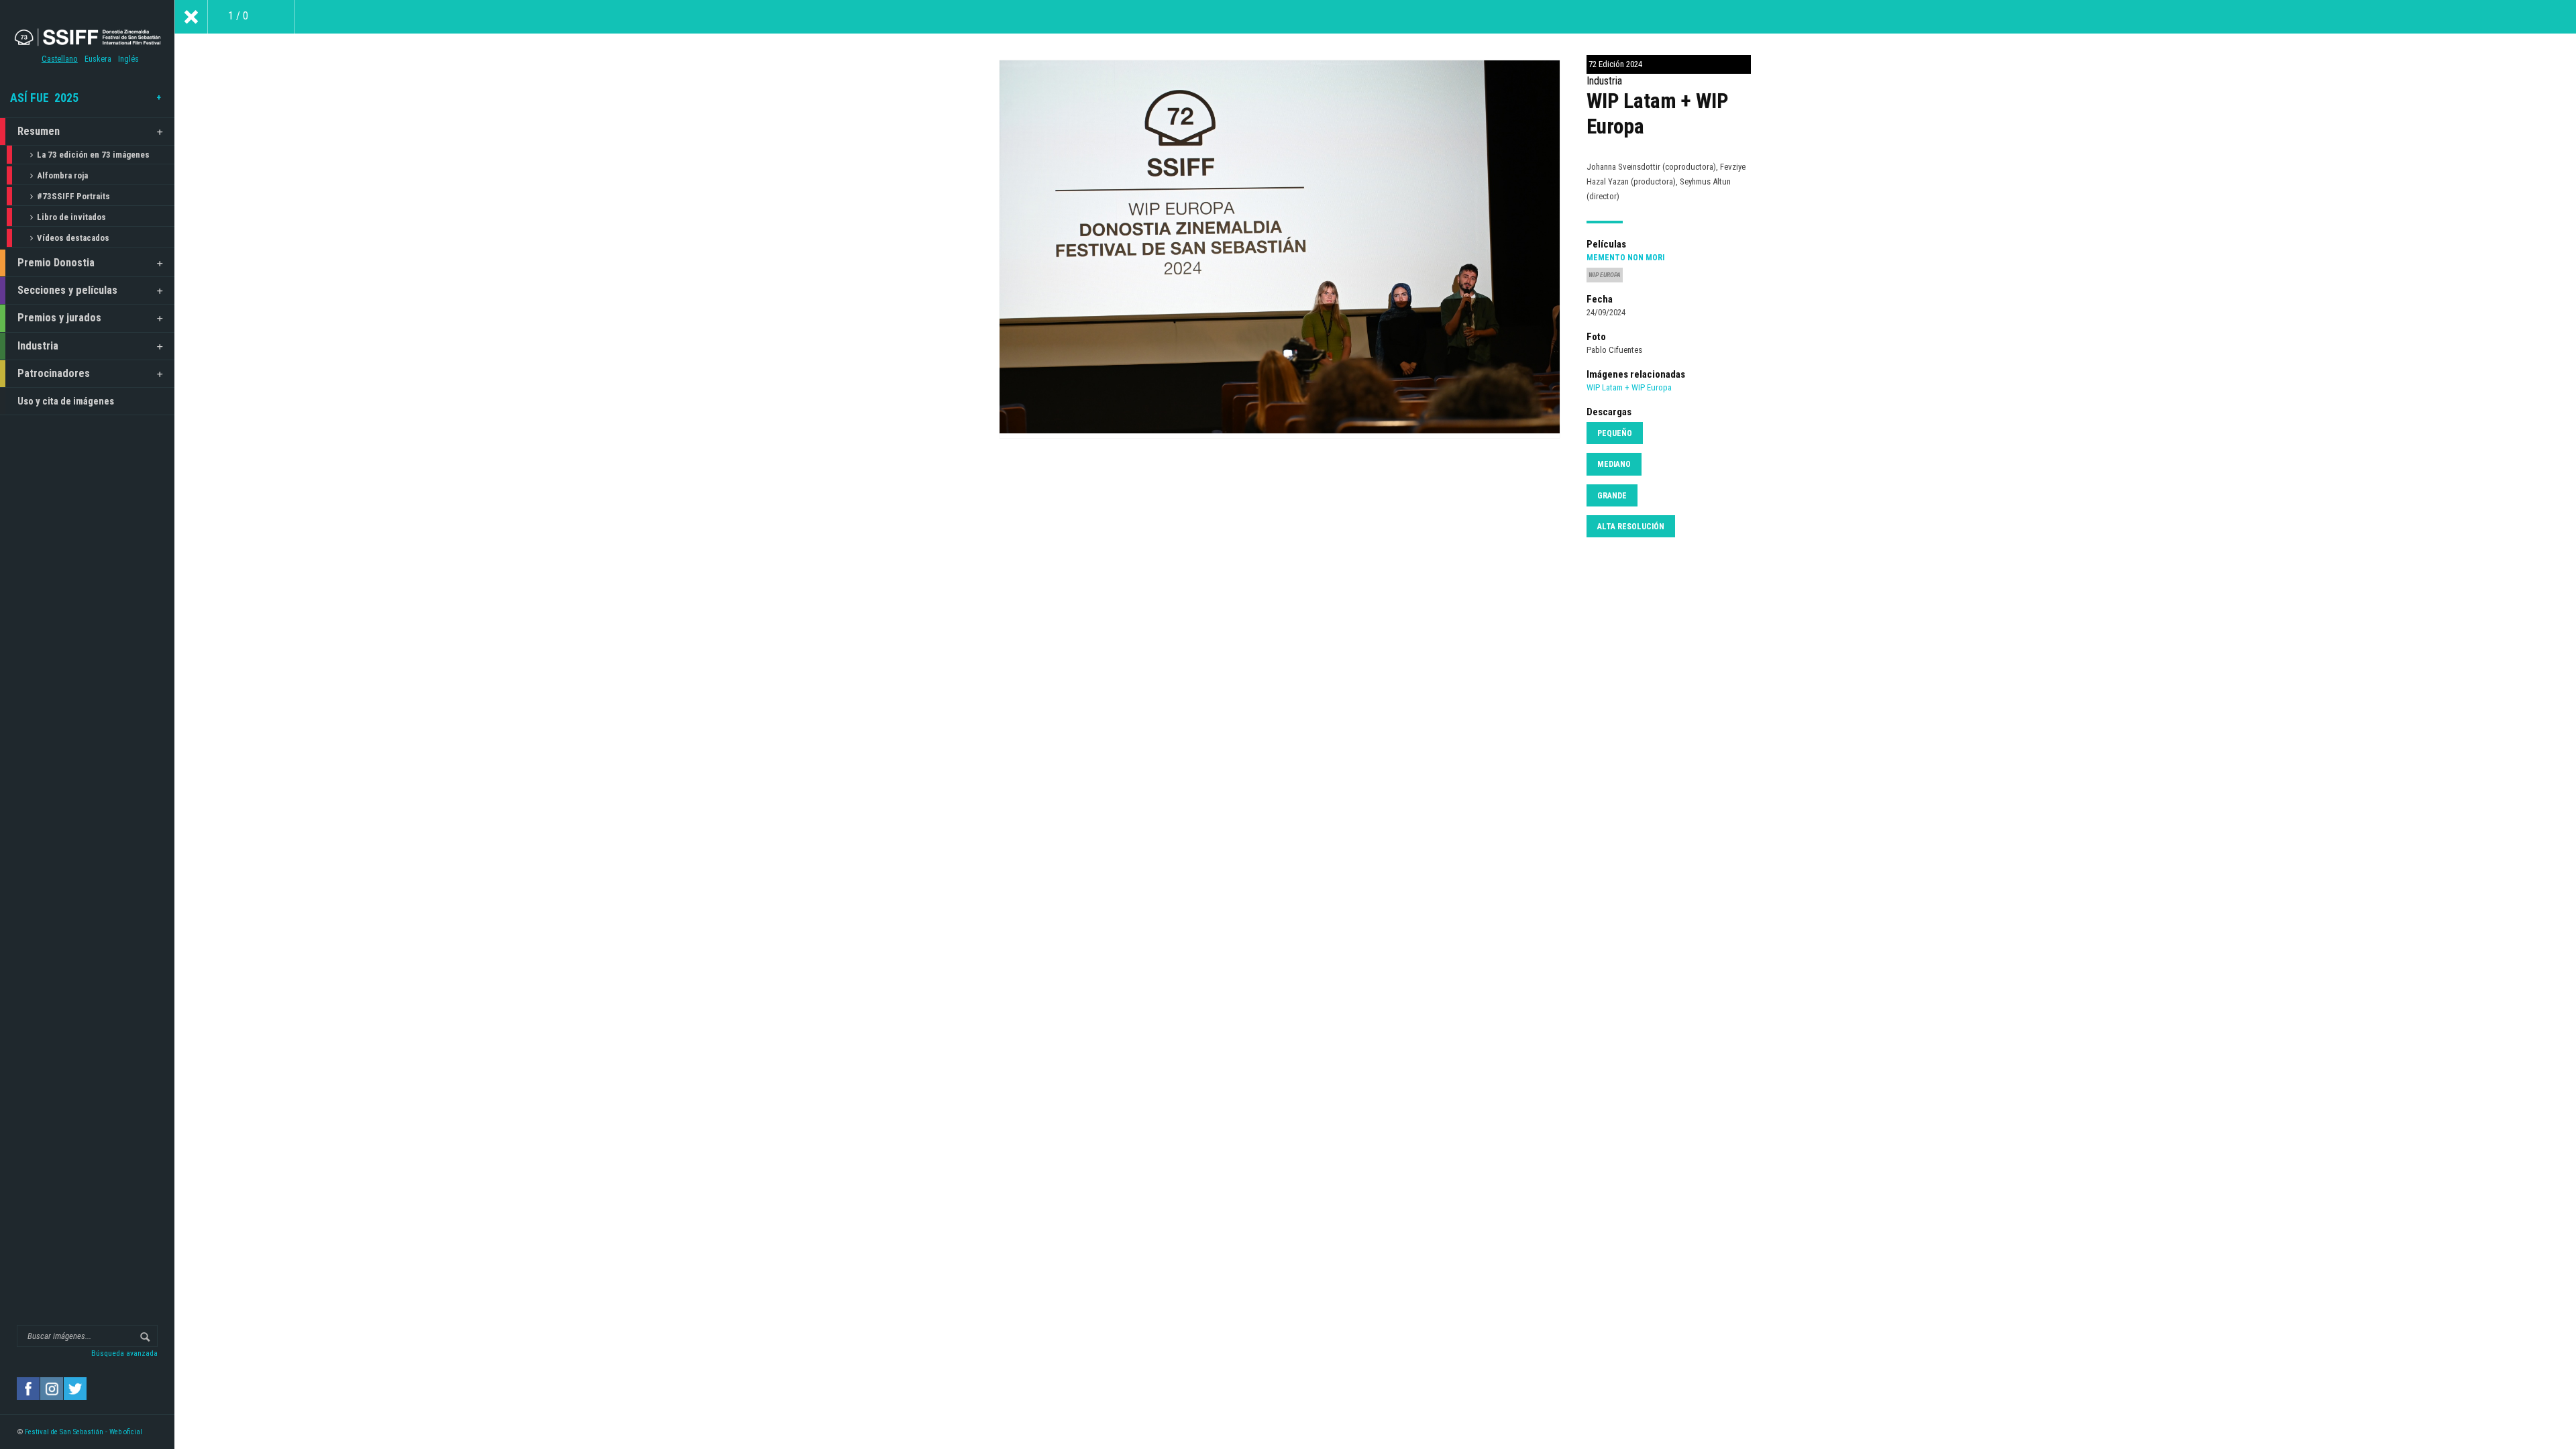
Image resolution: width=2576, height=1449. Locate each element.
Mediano (1614, 464)
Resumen (39, 131)
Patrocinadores (54, 373)
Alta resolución (1631, 527)
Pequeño (1615, 433)
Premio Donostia (56, 263)
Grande (1612, 496)
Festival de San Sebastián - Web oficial (84, 1432)
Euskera (98, 59)
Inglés (128, 59)
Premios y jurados (59, 318)
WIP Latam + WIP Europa (1629, 387)
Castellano (60, 59)
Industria (38, 346)
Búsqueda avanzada (124, 1353)
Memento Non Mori (1625, 258)
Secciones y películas (67, 290)
